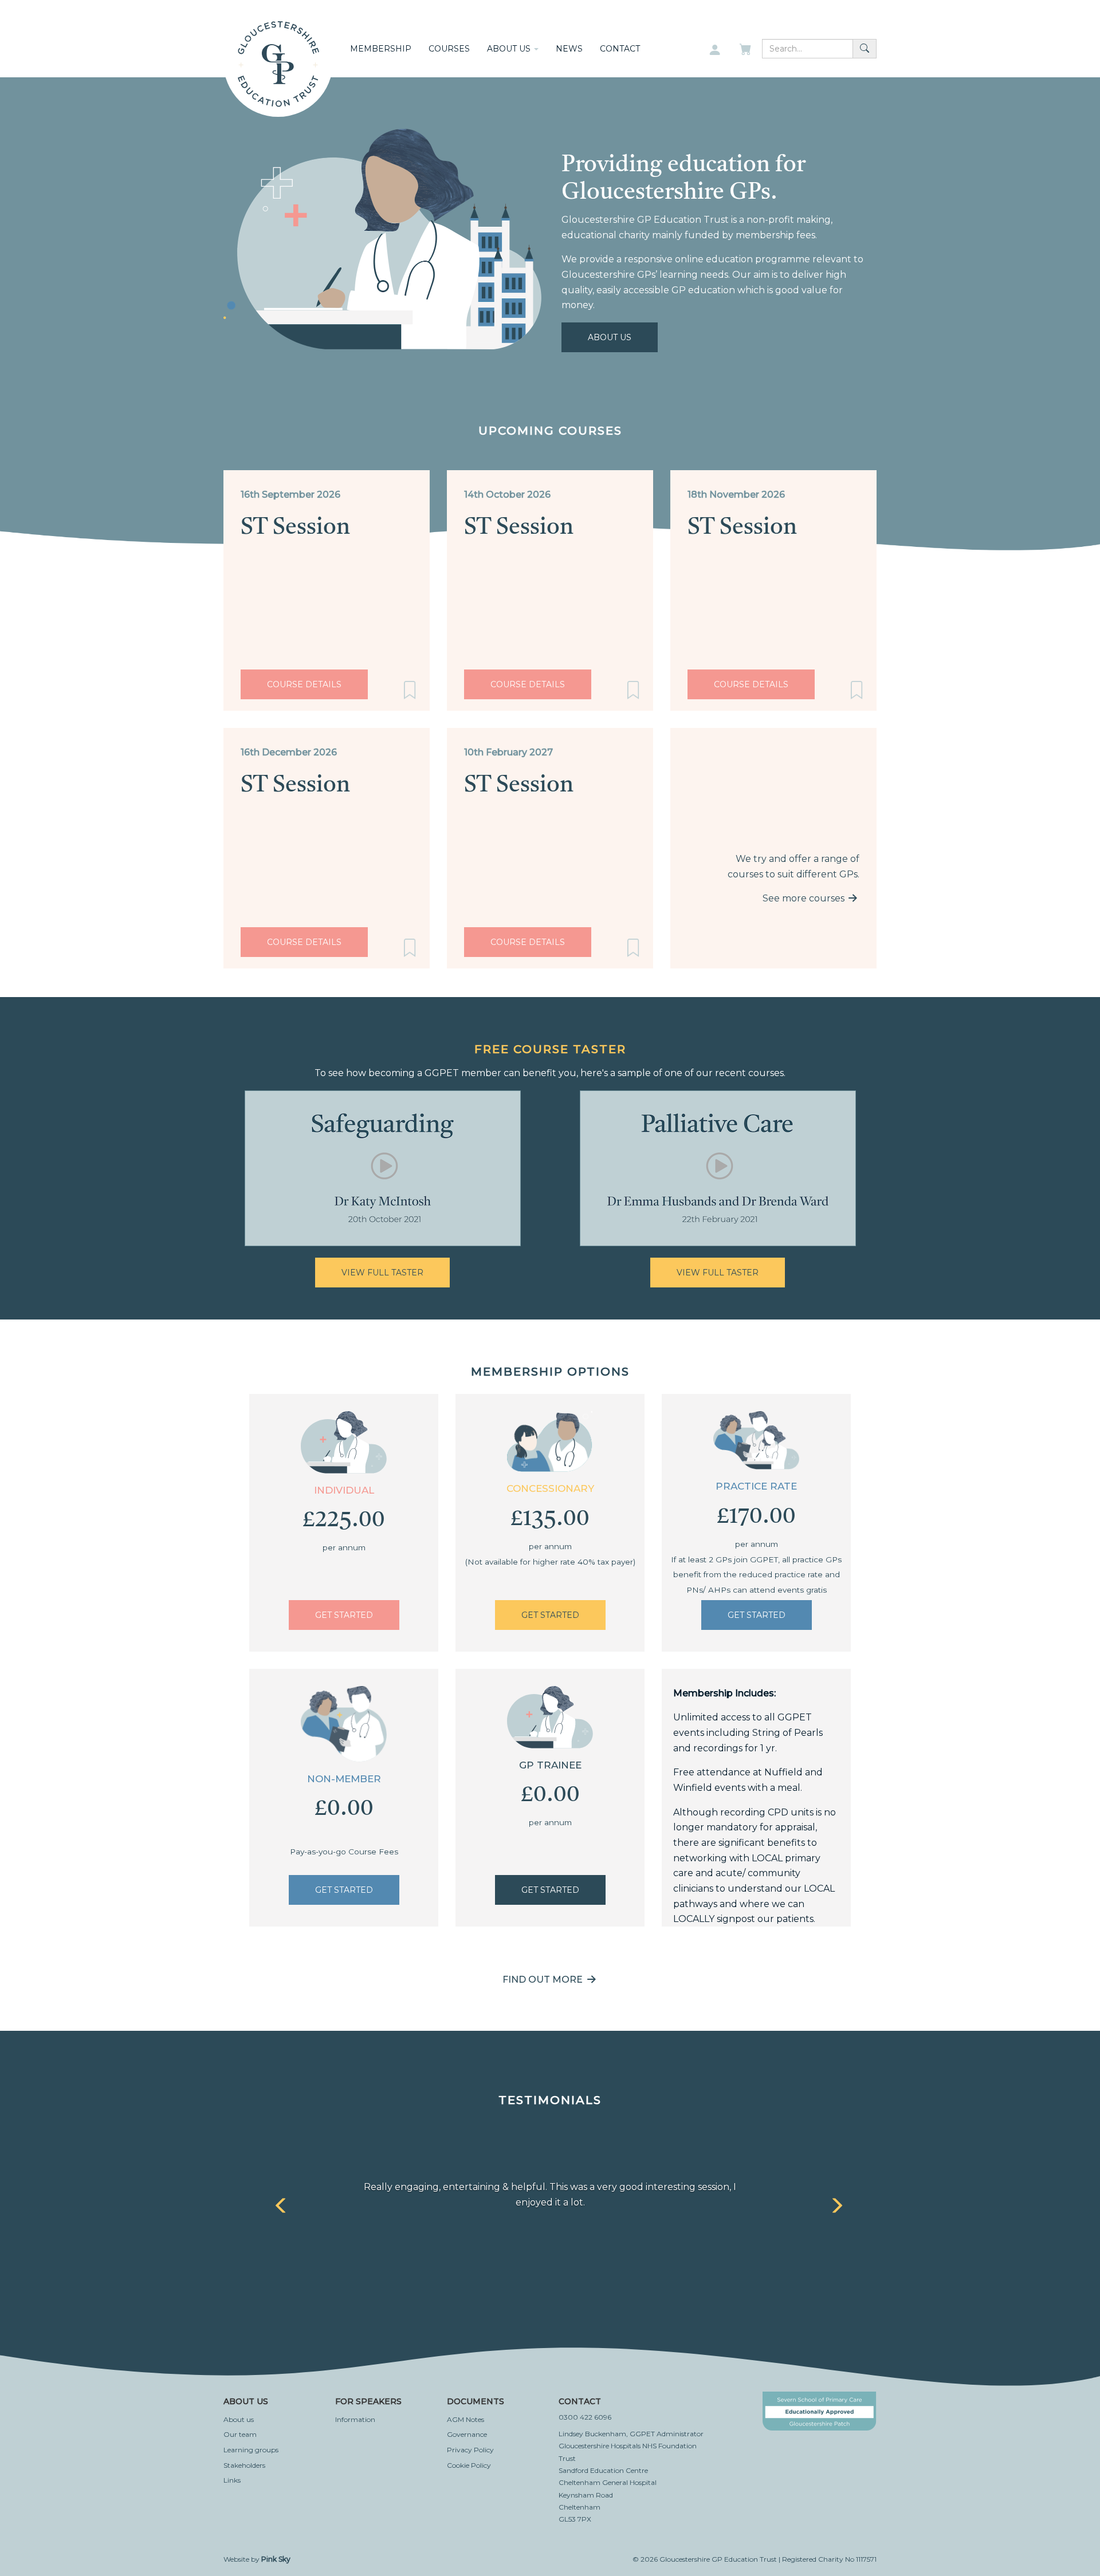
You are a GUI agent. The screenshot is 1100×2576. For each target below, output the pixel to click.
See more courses (805, 898)
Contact (620, 49)
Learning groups (251, 2450)
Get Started (344, 1615)
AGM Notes (465, 2419)
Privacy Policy (470, 2450)
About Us (610, 337)
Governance (467, 2434)
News (569, 49)
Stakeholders (244, 2465)
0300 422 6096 (585, 2417)
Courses (449, 49)
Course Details (304, 684)
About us (239, 2419)
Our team (240, 2434)
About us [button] (510, 49)
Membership (381, 49)
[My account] (715, 50)
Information (355, 2419)
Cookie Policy (469, 2465)
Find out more (544, 1980)
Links (232, 2480)
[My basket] (746, 50)
